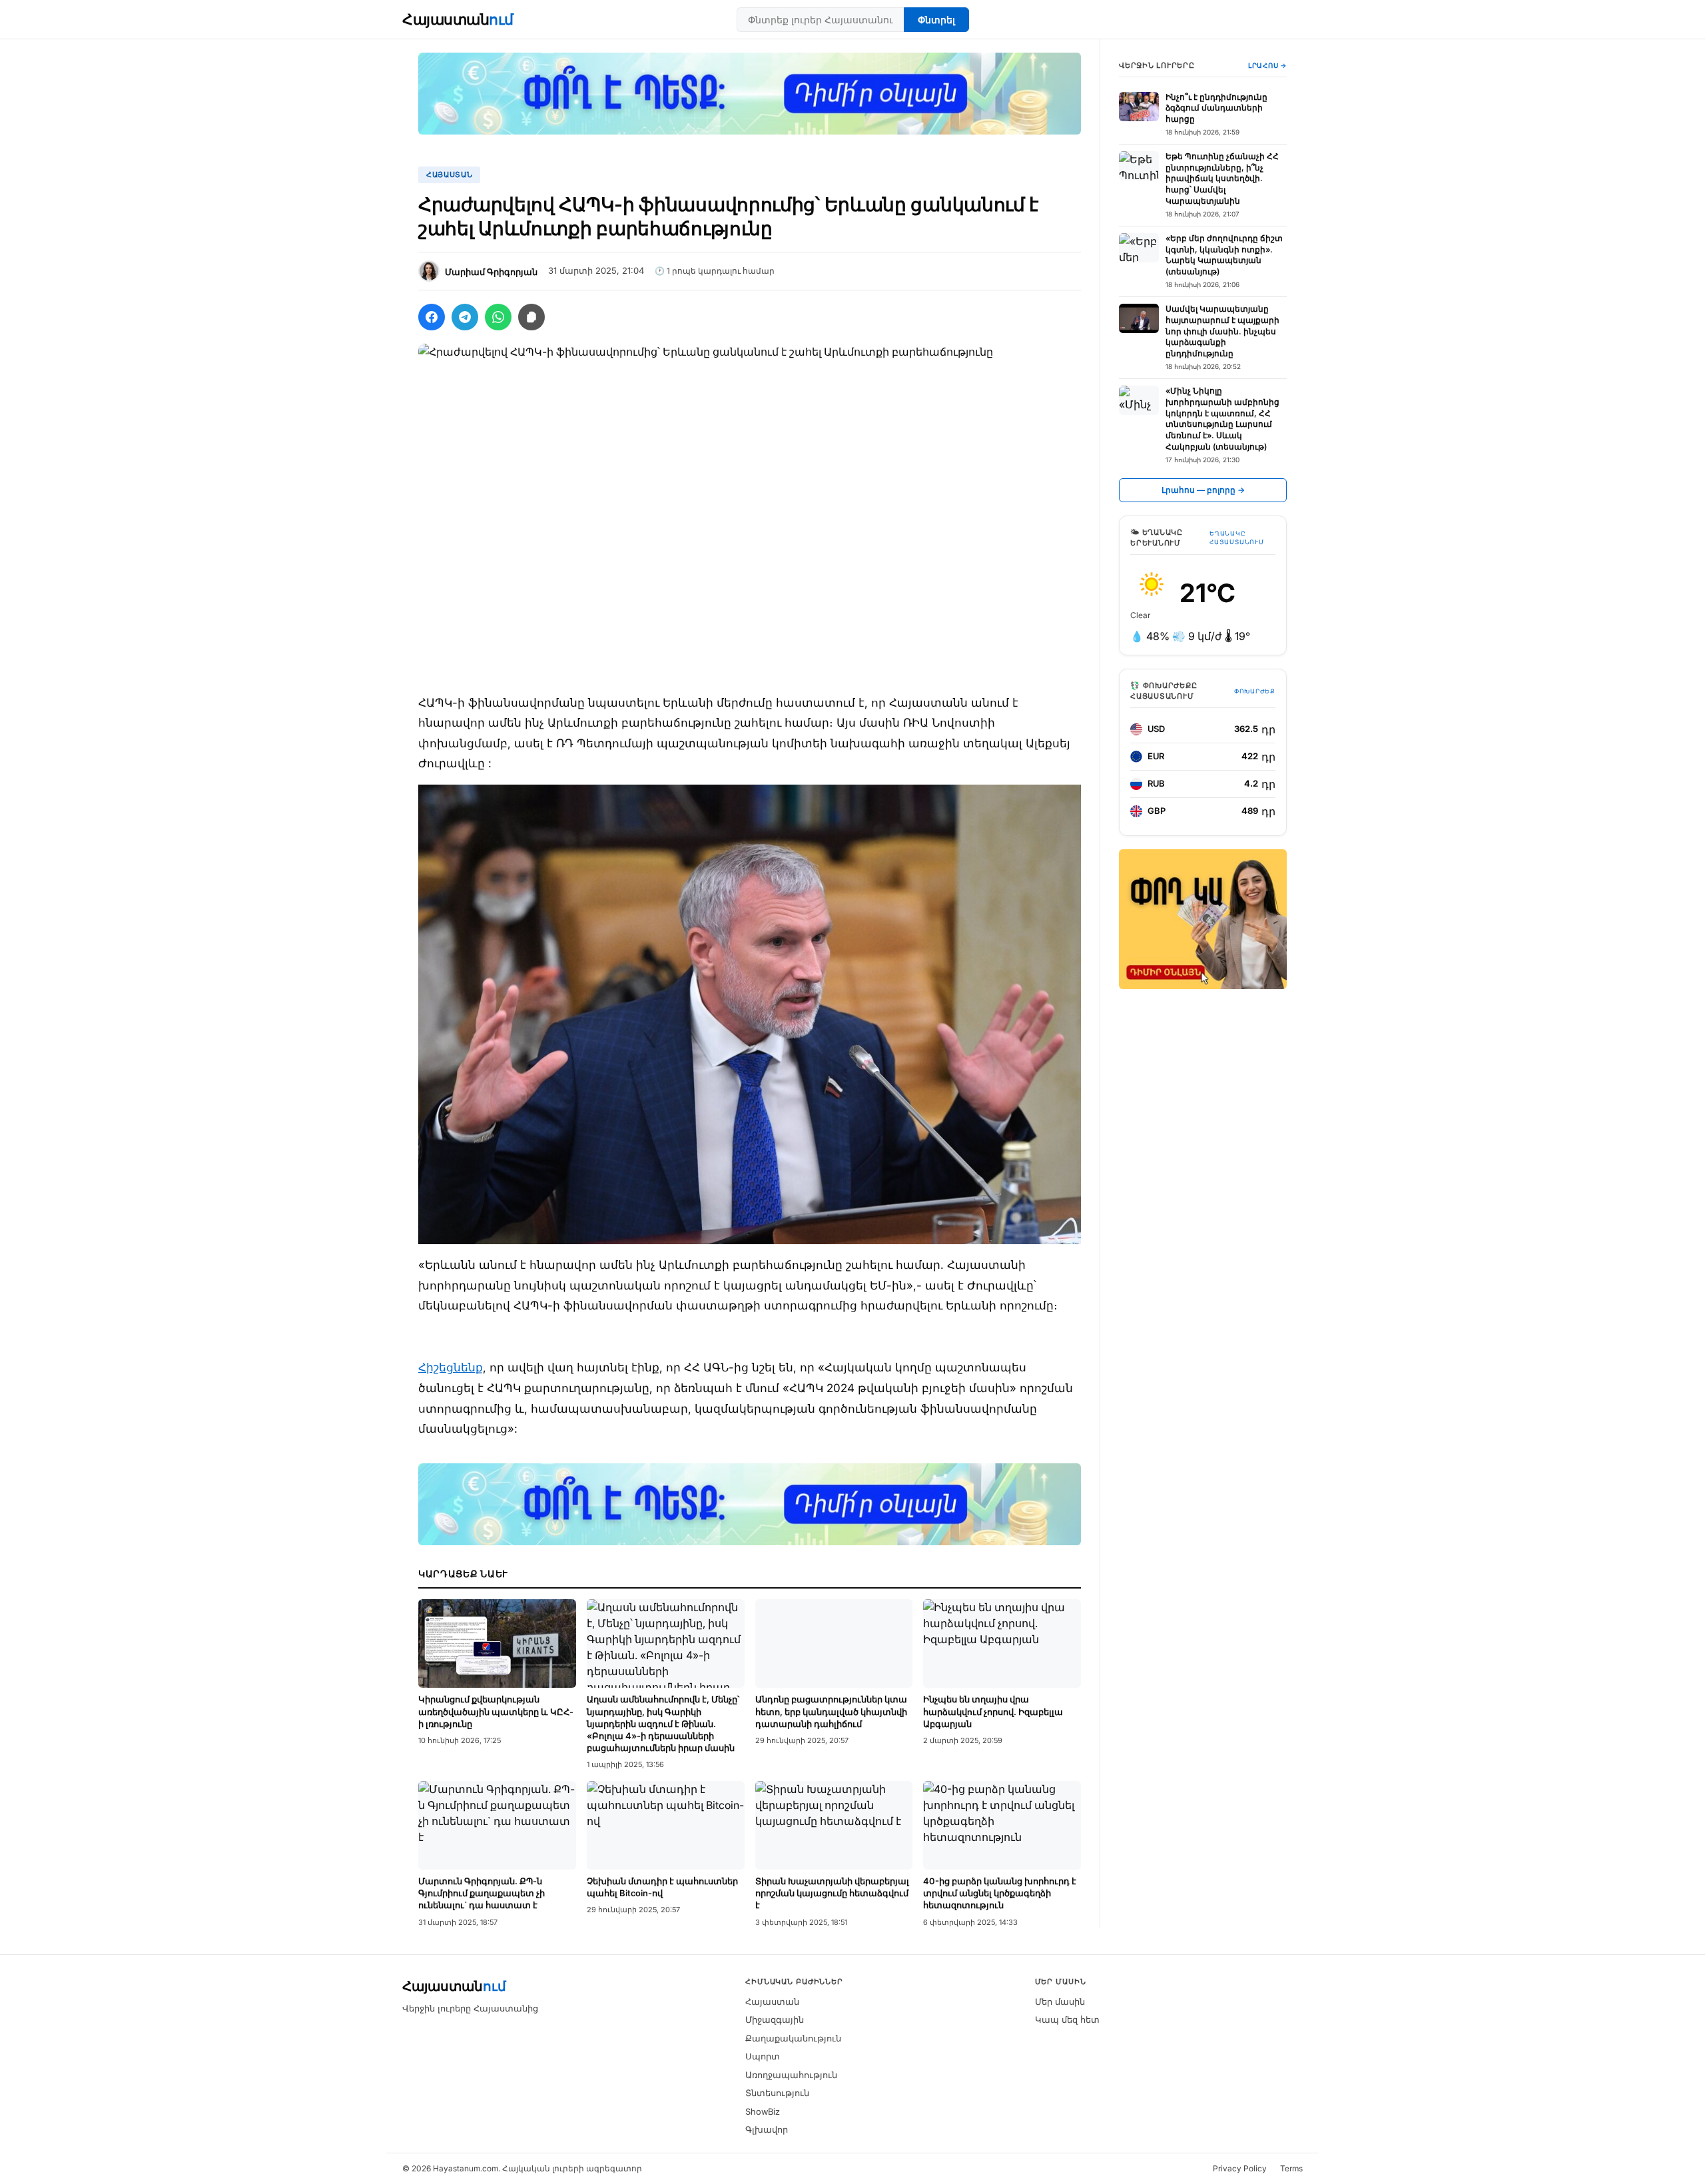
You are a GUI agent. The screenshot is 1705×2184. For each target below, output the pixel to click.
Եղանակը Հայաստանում (1236, 538)
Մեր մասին (1060, 2002)
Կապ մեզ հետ (1067, 2019)
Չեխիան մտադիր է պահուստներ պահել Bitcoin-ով (662, 1887)
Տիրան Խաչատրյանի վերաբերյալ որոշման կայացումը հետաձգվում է (832, 1893)
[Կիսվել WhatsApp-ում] (498, 317)
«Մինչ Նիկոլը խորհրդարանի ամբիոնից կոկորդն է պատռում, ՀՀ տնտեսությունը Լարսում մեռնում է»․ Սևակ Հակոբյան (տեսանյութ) (1222, 419)
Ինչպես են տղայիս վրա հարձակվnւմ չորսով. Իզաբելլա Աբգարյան (993, 1711)
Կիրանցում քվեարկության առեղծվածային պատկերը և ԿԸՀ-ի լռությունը (496, 1711)
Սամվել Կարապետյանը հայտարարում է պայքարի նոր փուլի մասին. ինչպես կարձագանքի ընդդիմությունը (1222, 331)
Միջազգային (775, 2019)
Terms (1291, 2168)
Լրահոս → (1267, 65)
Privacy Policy (1240, 2168)
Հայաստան (458, 19)
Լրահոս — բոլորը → (1203, 490)
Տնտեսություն (777, 2093)
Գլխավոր (767, 2129)
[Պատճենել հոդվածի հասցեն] (531, 317)
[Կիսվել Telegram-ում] (465, 317)
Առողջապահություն (791, 2075)
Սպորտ (763, 2056)
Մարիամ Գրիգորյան (491, 272)
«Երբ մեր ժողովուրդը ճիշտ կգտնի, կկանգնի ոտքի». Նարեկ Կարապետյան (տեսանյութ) (1224, 255)
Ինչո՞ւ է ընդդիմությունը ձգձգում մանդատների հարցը (1216, 108)
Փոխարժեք (1255, 691)
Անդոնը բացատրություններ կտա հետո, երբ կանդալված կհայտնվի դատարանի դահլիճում (831, 1711)
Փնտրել (936, 20)
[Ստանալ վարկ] (1203, 919)
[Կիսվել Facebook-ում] (432, 317)
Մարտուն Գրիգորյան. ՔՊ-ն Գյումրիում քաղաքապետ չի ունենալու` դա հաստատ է (482, 1893)
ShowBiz (763, 2111)
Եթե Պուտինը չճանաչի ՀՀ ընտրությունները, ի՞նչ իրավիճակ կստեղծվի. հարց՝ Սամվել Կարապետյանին (1222, 179)
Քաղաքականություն (793, 2038)
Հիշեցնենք (451, 1367)
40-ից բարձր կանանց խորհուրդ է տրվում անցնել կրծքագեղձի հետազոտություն (1000, 1893)
